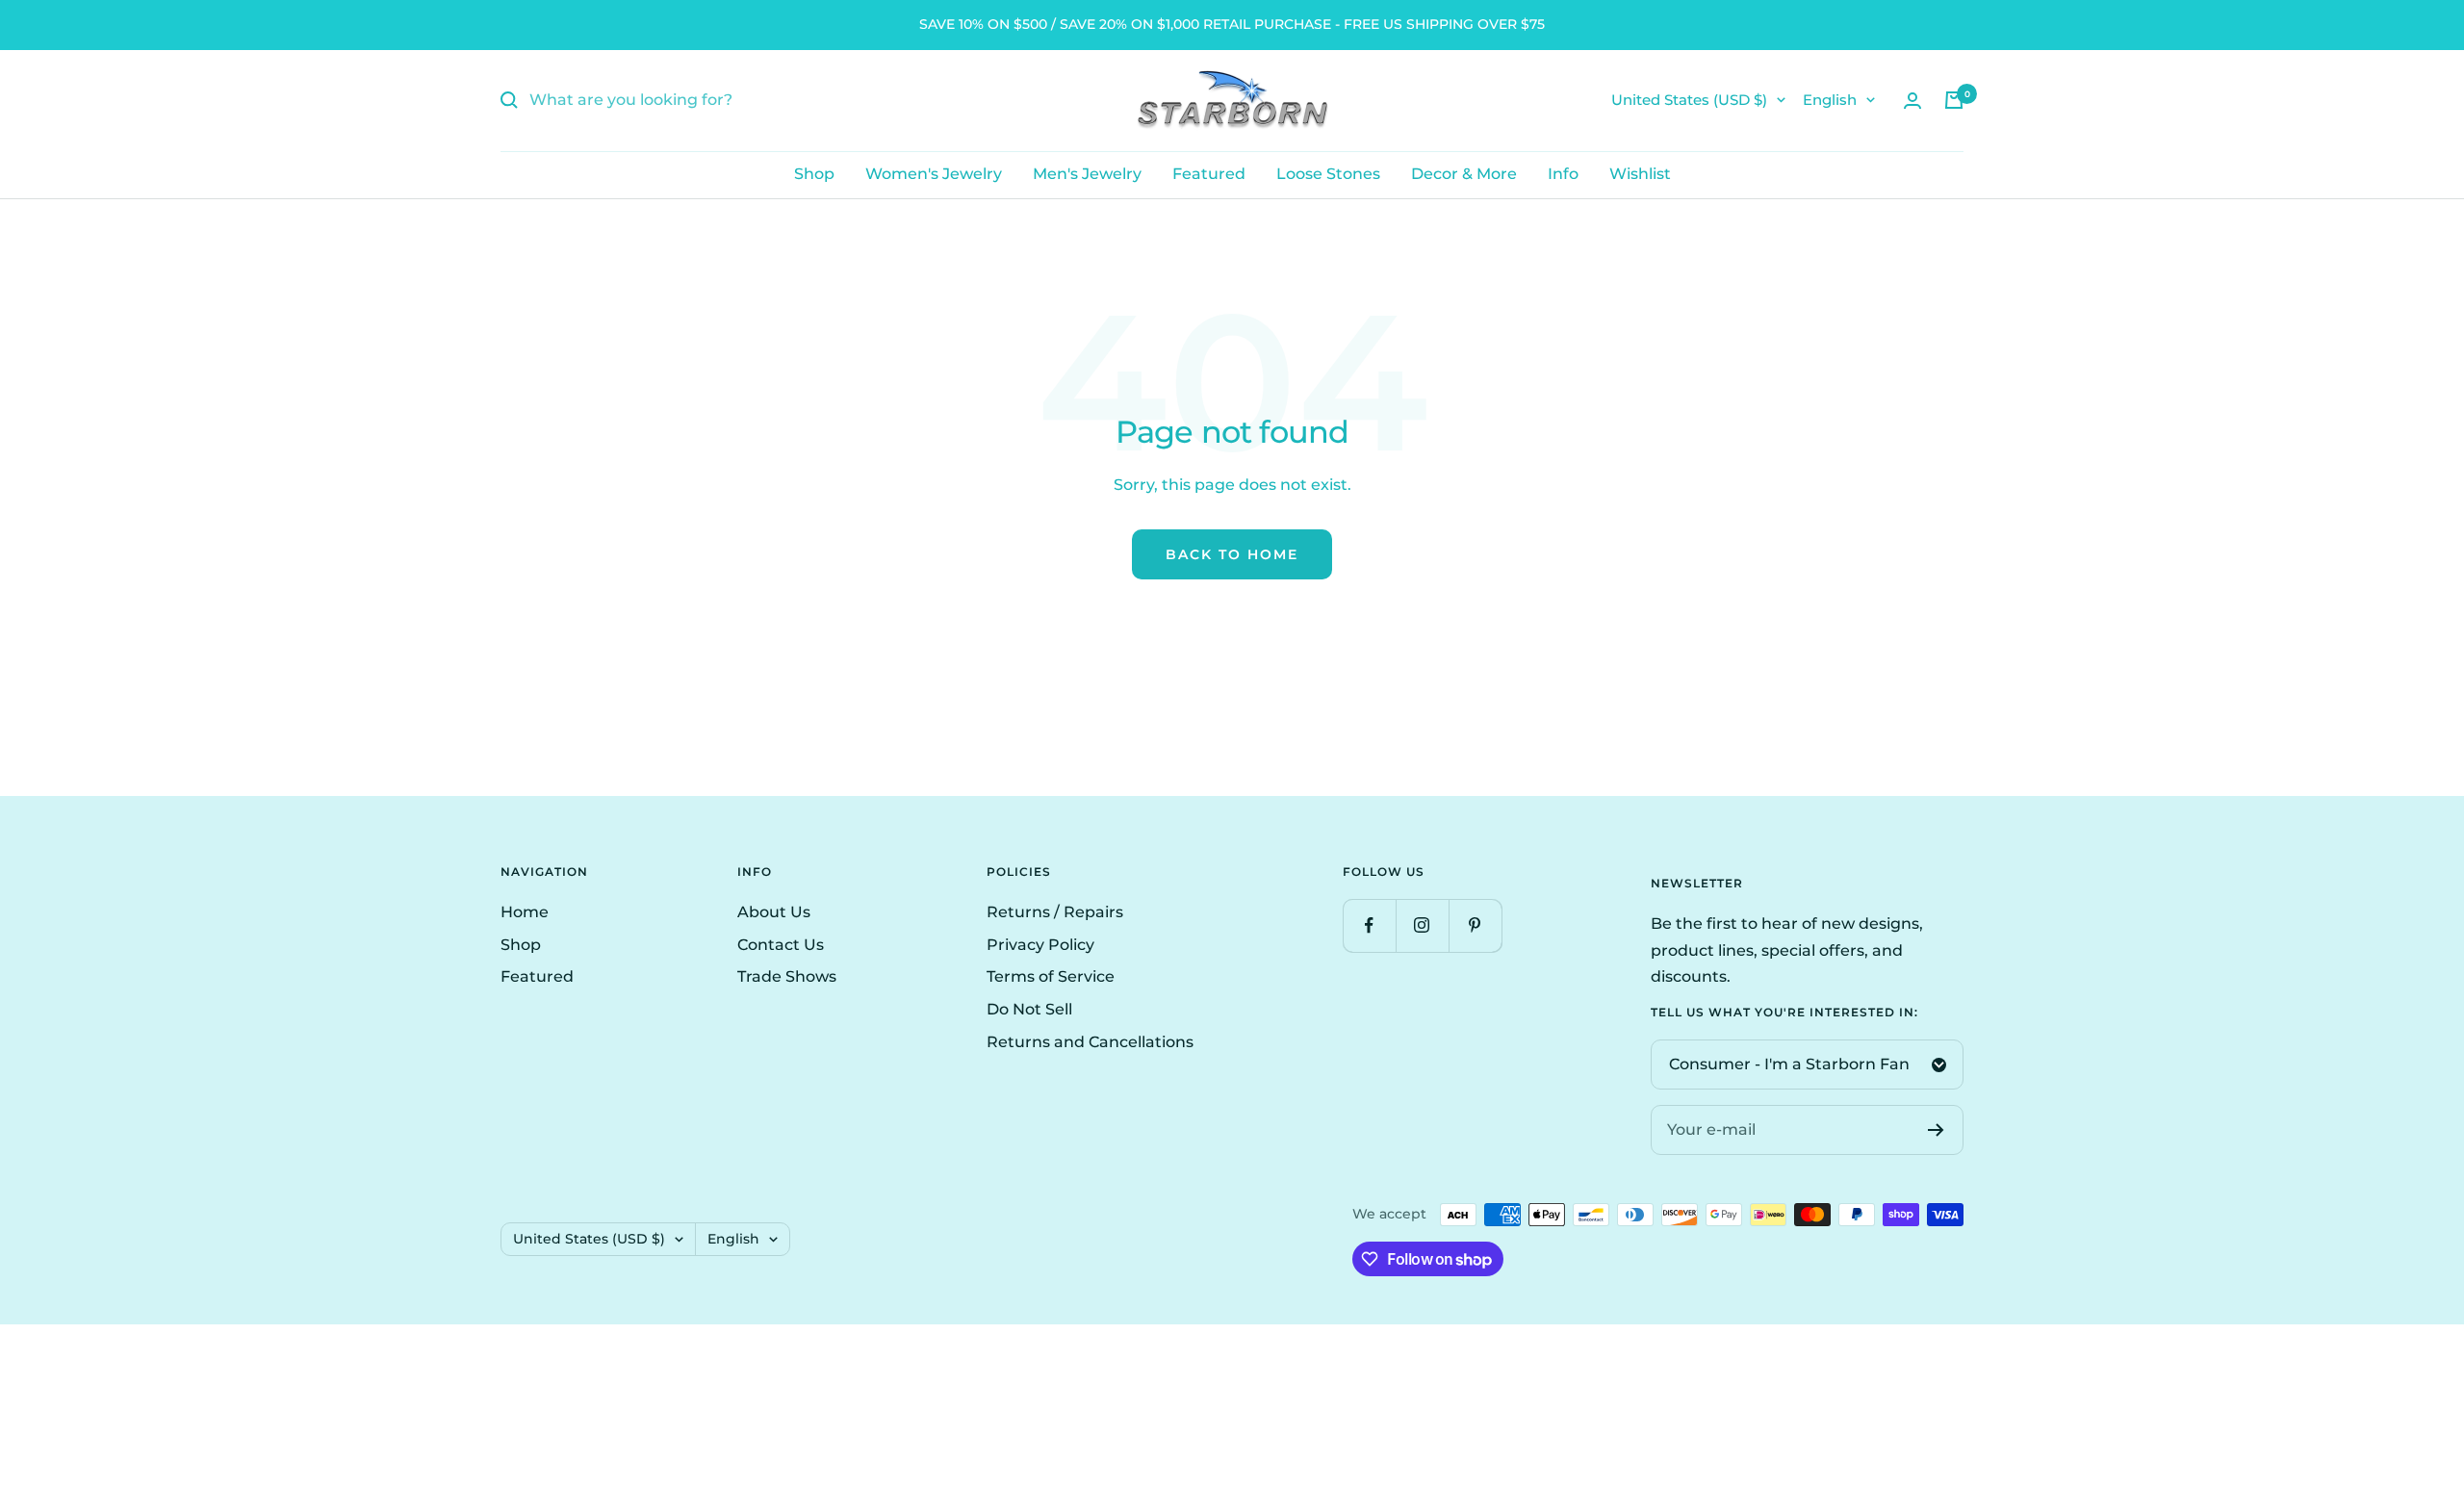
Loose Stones (1328, 174)
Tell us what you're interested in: (1784, 1013)
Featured (1209, 174)
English (1830, 100)
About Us (774, 912)
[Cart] (1954, 100)
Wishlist (1640, 174)
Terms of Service (1051, 976)
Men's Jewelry (1087, 174)
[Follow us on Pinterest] (1475, 925)
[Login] (1912, 101)
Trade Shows (787, 976)
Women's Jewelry (934, 174)
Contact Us (781, 945)
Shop (814, 174)
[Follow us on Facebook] (1369, 925)
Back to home (1232, 554)
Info (1563, 174)
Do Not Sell (1029, 1009)
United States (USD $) (1689, 100)
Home (525, 912)
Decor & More (1464, 174)
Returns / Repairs (1055, 912)
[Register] (1936, 1130)
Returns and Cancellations (1090, 1042)
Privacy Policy (1040, 945)
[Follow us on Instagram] (1422, 925)
